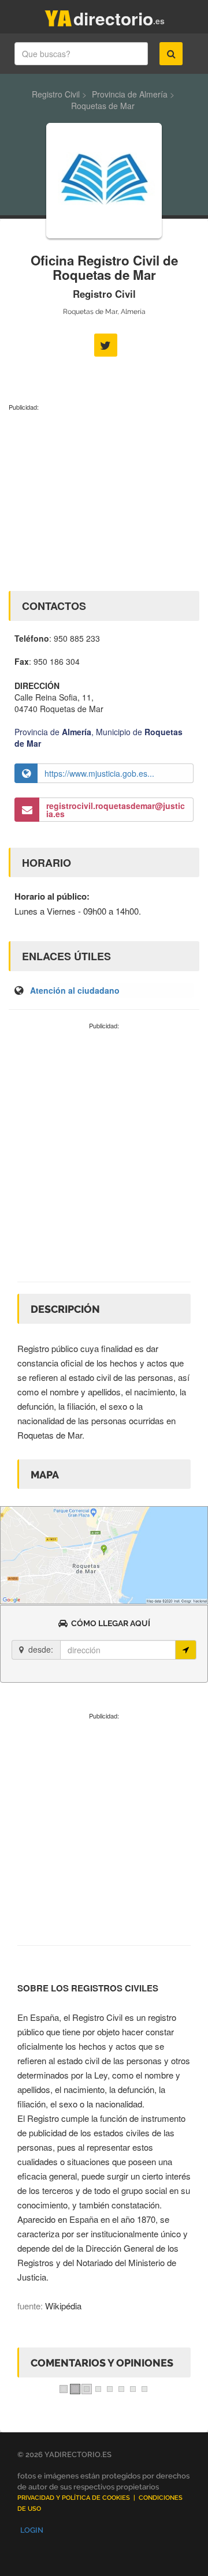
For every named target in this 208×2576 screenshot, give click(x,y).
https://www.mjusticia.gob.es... (99, 773)
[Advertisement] (104, 499)
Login (32, 2530)
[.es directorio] (58, 16)
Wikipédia (63, 2306)
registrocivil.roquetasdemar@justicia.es (116, 810)
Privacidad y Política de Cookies (74, 2498)
